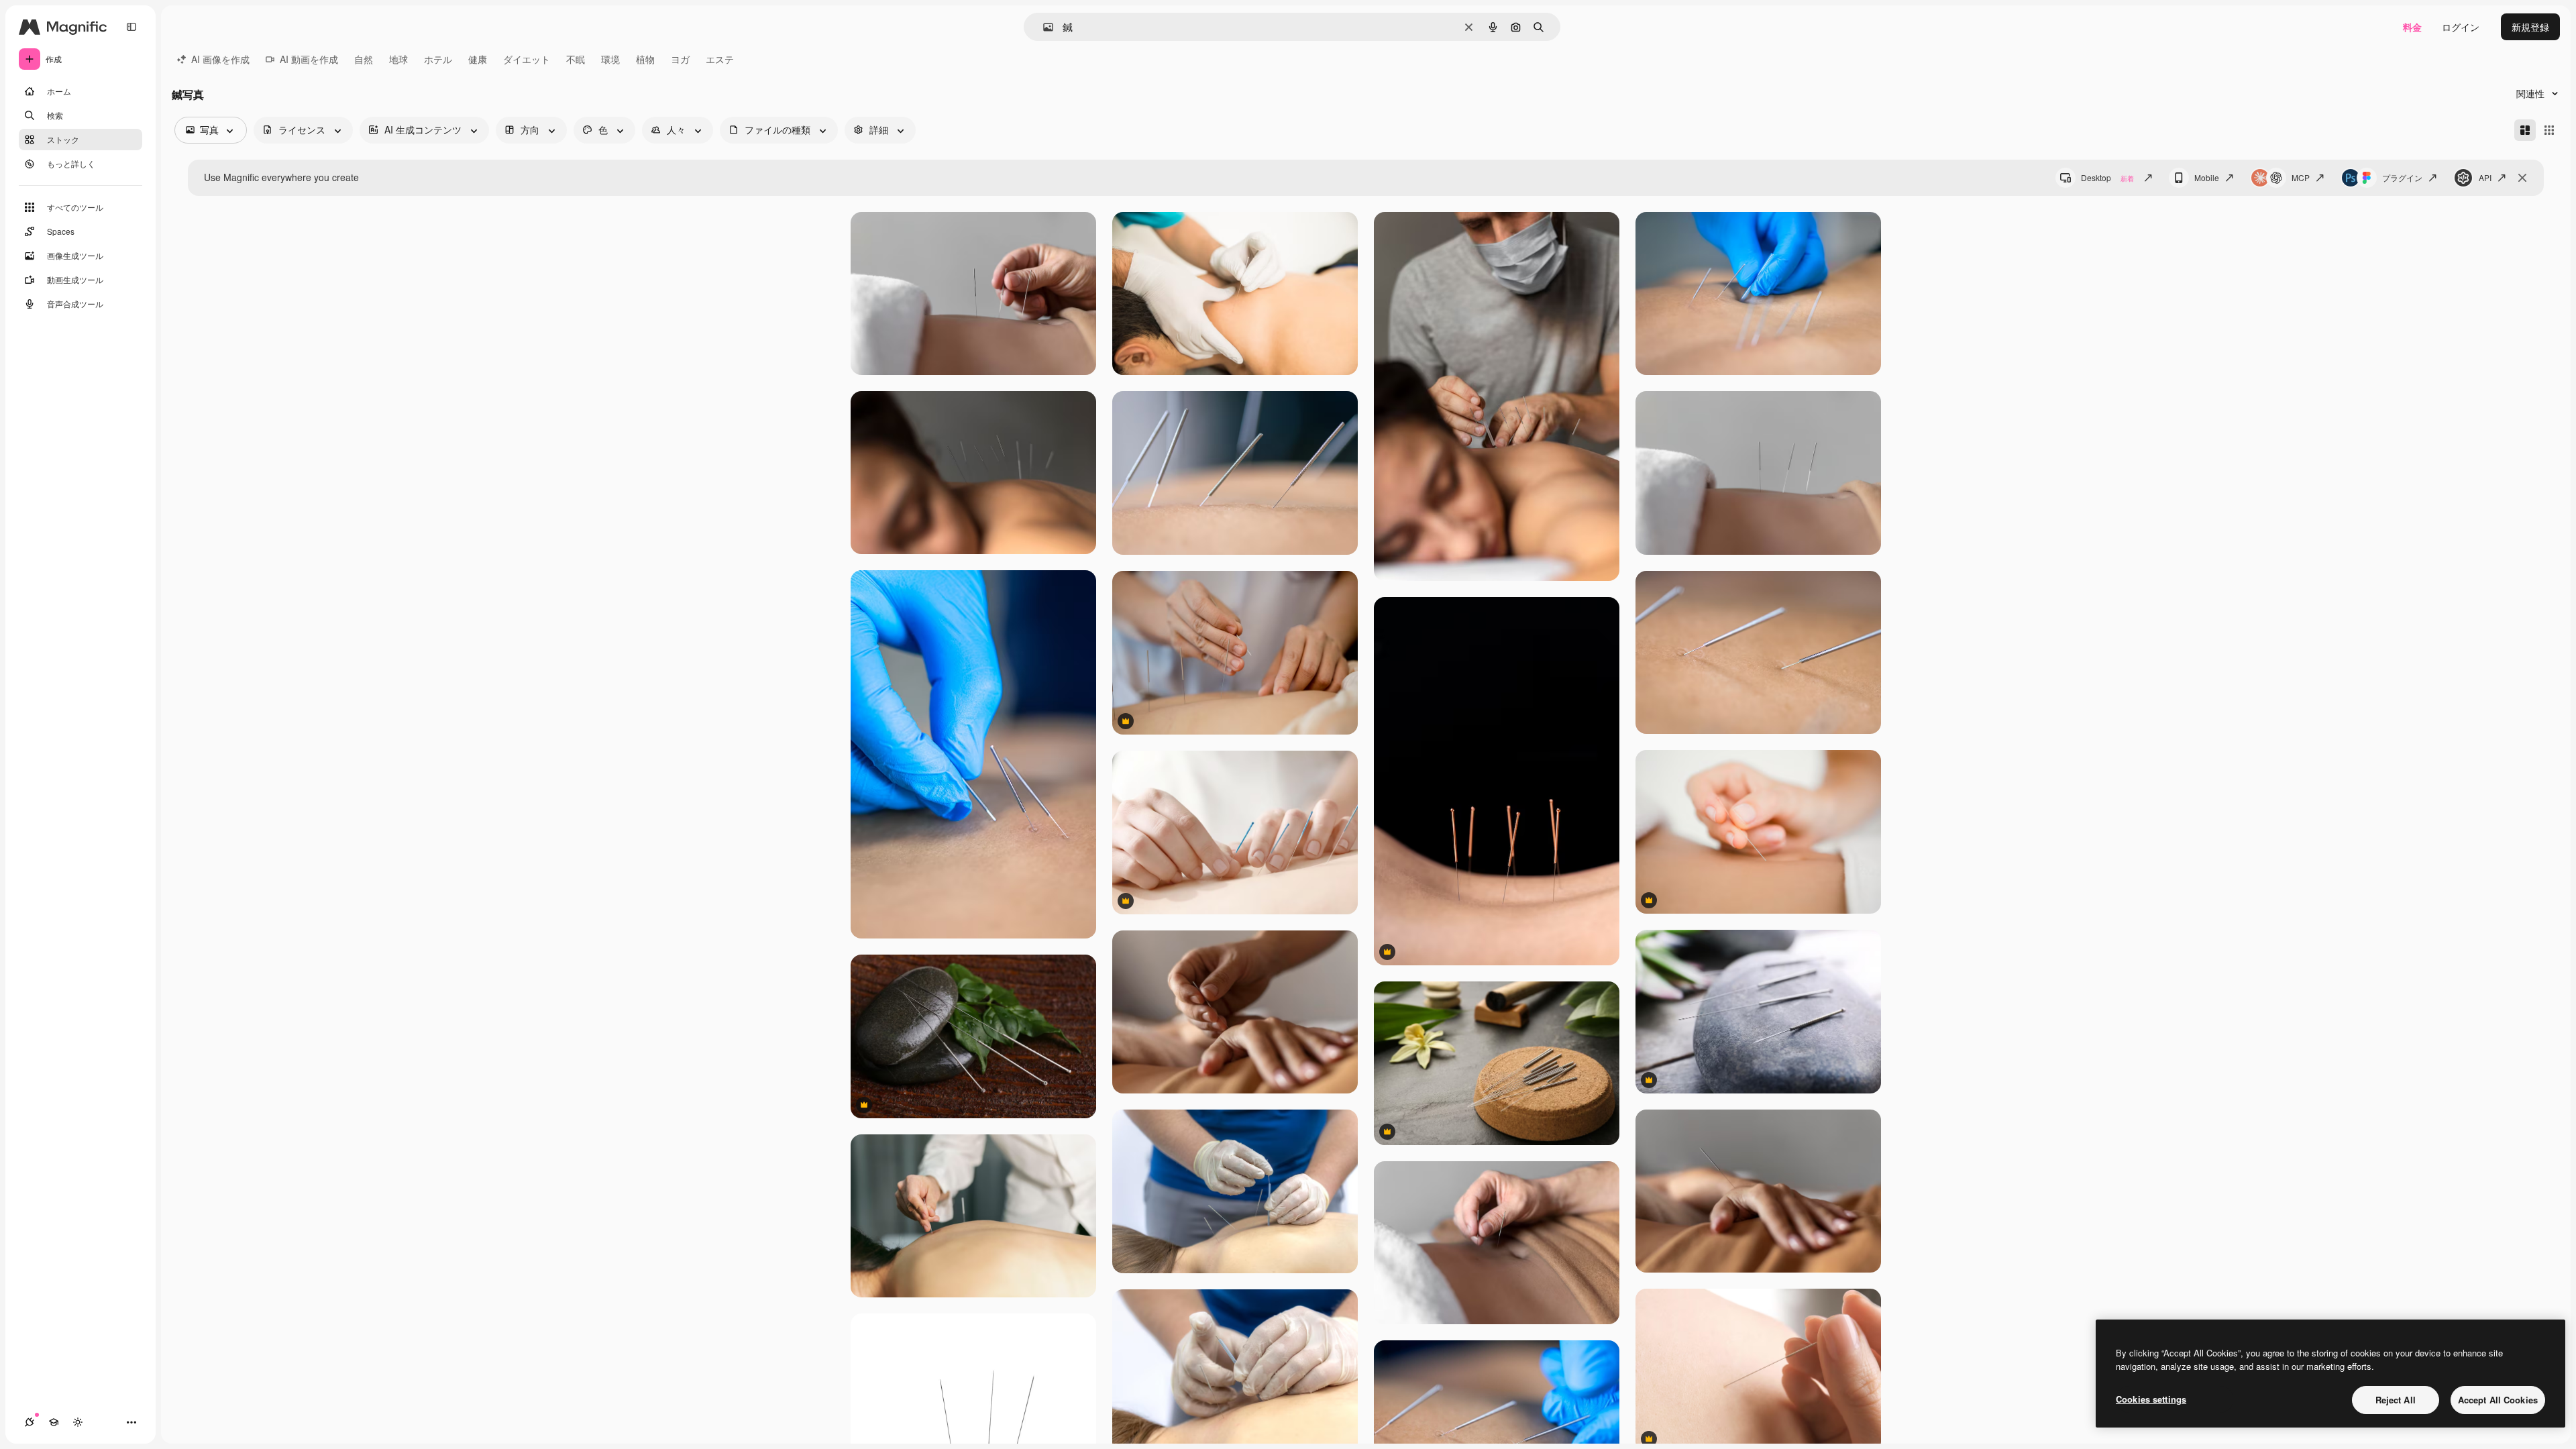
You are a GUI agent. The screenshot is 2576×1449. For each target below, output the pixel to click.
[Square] (2549, 130)
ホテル (438, 59)
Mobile (2207, 177)
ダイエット (527, 59)
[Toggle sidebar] (131, 27)
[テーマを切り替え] (78, 1422)
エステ (720, 59)
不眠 (576, 59)
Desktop (2107, 177)
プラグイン (2402, 177)
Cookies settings (2151, 1399)
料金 (2412, 27)
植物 (645, 59)
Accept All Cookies (2498, 1400)
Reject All (2396, 1400)
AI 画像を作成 (220, 59)
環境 (610, 59)
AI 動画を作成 (309, 59)
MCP (2301, 177)
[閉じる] (2522, 178)
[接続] (30, 1422)
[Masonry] (2525, 130)
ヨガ (680, 59)
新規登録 (2530, 27)
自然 (364, 59)
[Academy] (54, 1422)
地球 (398, 59)
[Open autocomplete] (1043, 27)
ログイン (2461, 27)
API (2485, 177)
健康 (478, 59)
